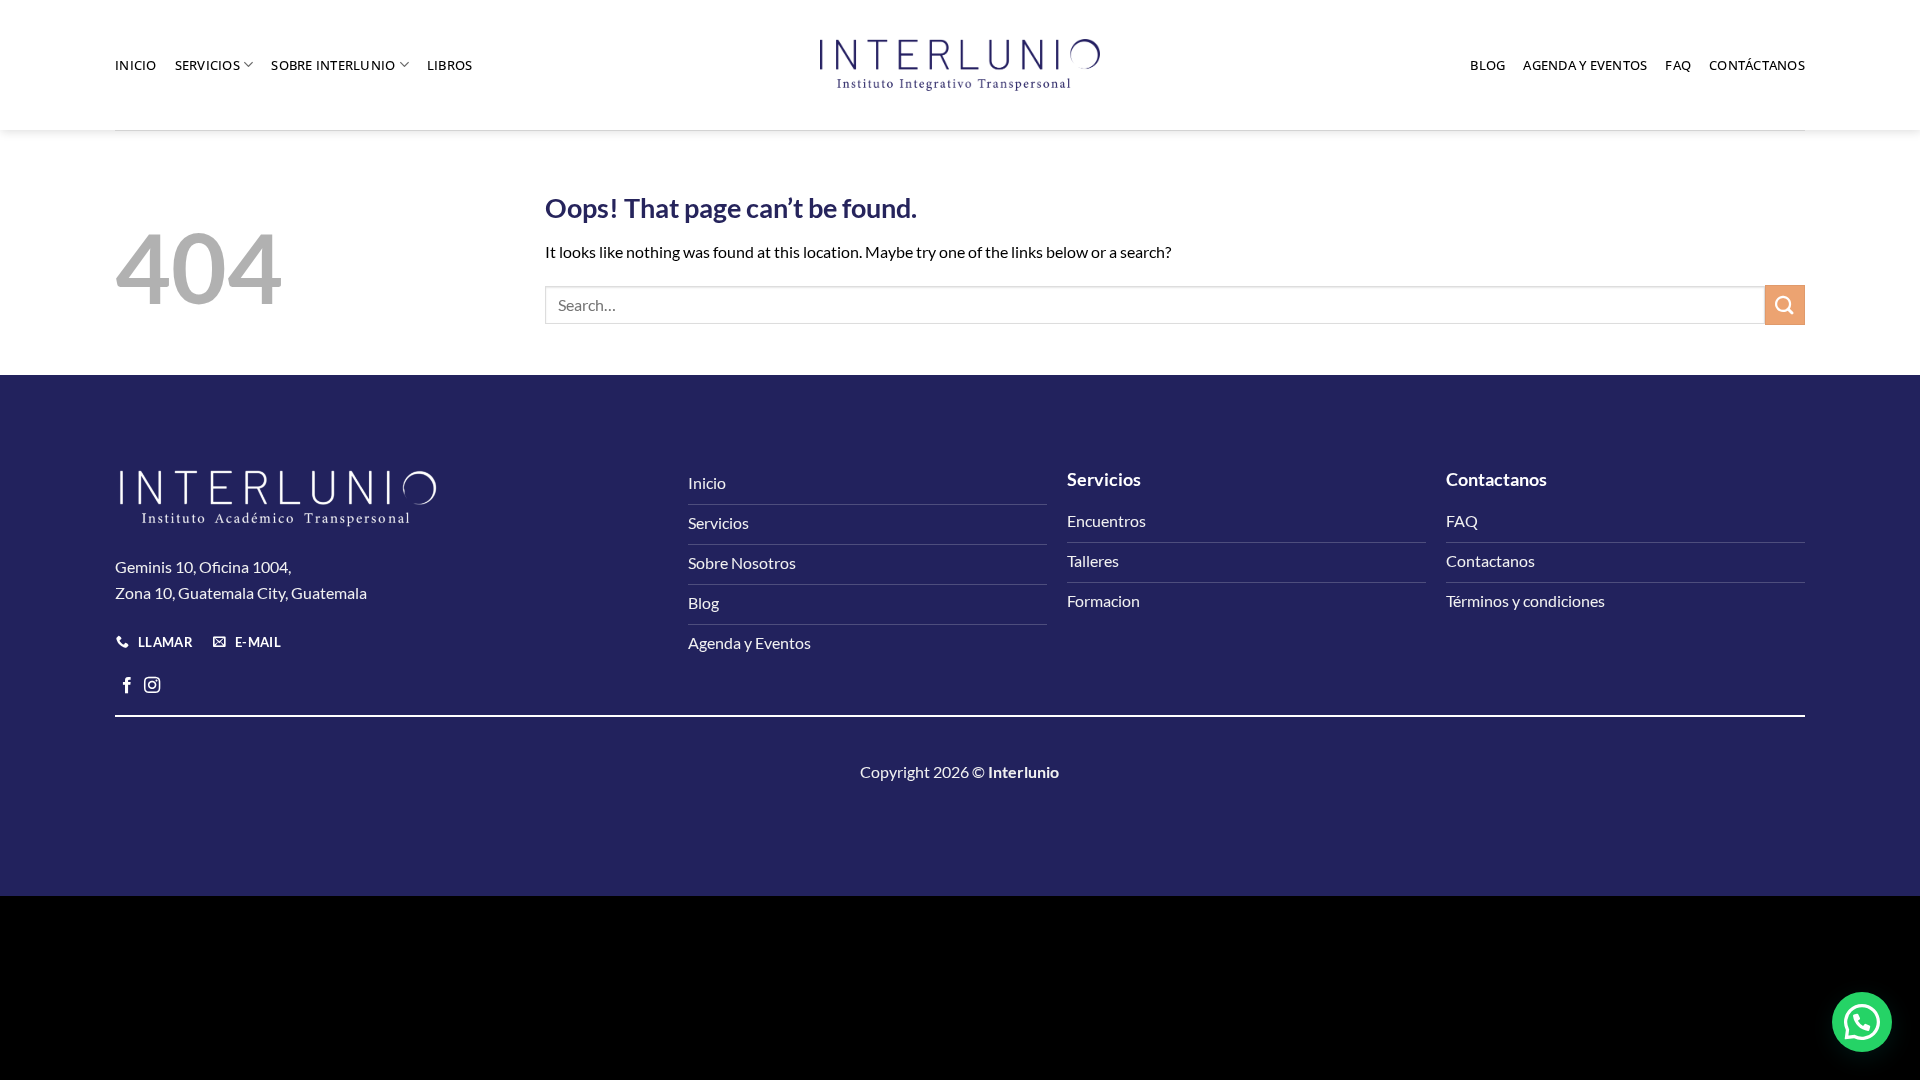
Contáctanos (1757, 65)
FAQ (1678, 65)
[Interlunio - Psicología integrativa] (960, 65)
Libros (450, 65)
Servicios (207, 65)
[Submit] (1785, 304)
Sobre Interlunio (333, 65)
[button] (1862, 1022)
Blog (1487, 65)
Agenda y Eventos (1585, 65)
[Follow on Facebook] (127, 686)
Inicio (136, 65)
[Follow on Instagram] (152, 686)
